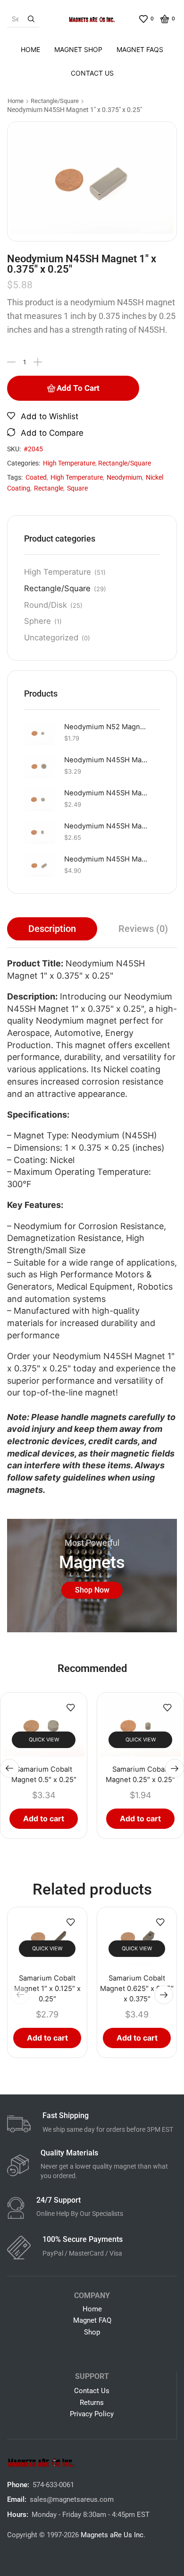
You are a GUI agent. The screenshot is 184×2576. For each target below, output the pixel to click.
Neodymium (124, 477)
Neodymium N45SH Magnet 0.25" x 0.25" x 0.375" (106, 826)
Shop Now (92, 1590)
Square (77, 488)
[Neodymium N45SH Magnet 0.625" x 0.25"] (39, 766)
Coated (36, 477)
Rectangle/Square (55, 101)
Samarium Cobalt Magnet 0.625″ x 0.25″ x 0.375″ (137, 1989)
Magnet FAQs (140, 49)
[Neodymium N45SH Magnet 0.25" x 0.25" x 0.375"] (39, 832)
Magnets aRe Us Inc (112, 2535)
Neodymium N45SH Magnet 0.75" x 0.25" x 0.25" (106, 859)
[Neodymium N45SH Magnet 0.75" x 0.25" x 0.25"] (39, 866)
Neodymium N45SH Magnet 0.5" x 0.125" (106, 793)
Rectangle (49, 488)
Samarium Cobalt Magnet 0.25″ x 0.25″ (140, 1775)
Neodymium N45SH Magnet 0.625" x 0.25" (106, 760)
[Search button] (31, 19)
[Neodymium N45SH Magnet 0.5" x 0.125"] (39, 799)
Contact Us (92, 73)
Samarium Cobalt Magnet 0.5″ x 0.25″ (44, 1775)
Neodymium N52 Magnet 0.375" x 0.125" (106, 727)
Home (30, 49)
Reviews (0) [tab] (143, 929)
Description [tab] (52, 929)
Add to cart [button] (44, 1818)
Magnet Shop (78, 49)
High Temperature (69, 463)
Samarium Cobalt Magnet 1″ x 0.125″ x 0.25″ (47, 1989)
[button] (9, 1768)
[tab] (52, 929)
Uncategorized (51, 638)
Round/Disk (46, 605)
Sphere (38, 621)
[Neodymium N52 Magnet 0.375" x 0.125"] (39, 733)
